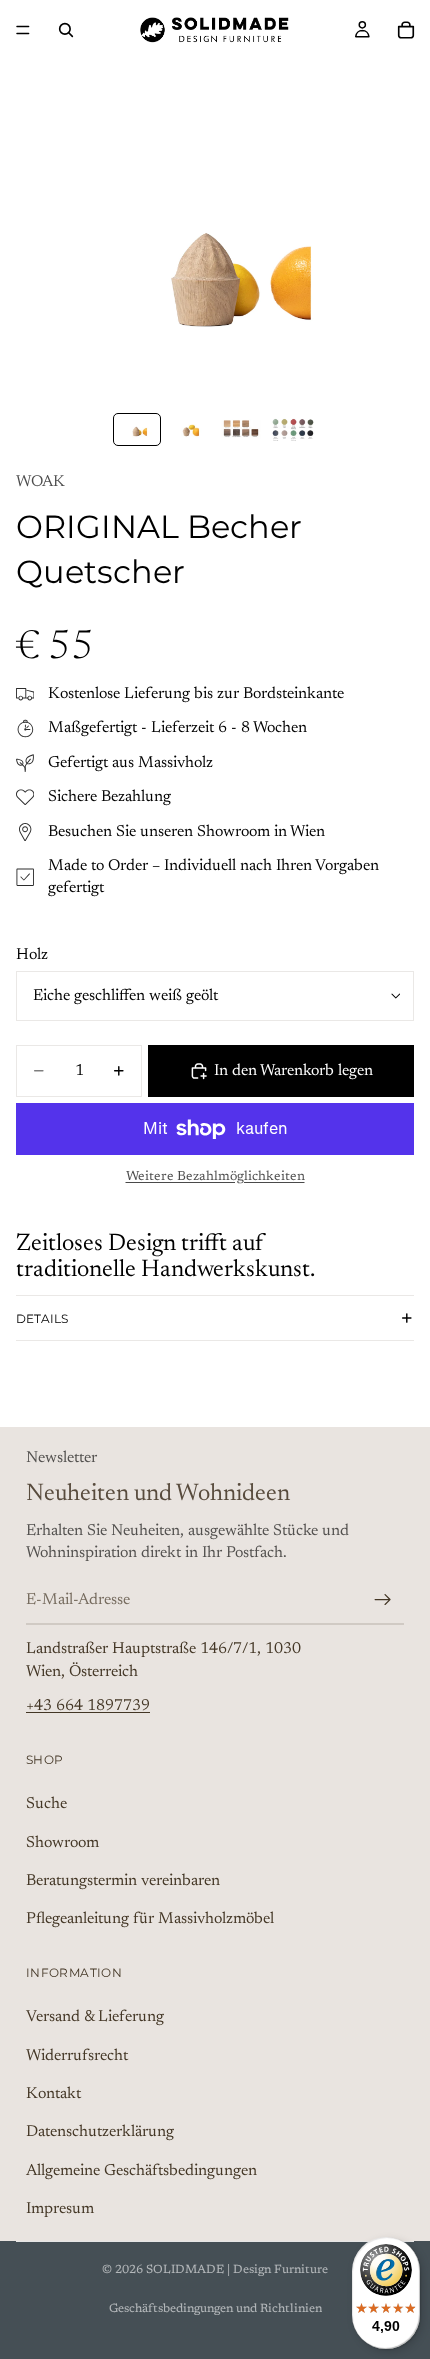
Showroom (62, 1843)
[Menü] (23, 30)
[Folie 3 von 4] (241, 429)
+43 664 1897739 (88, 1707)
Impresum (60, 2210)
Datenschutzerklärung (100, 2133)
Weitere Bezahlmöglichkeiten (215, 1177)
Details (42, 1318)
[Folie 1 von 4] (137, 429)
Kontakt (53, 2094)
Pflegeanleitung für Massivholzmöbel (150, 1920)
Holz (32, 955)
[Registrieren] (383, 1600)
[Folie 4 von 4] (293, 429)
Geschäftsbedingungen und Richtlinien (215, 2309)
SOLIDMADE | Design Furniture (237, 2270)
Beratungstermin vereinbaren (123, 1881)
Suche (46, 1804)
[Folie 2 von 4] (189, 429)
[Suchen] (66, 30)
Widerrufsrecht (77, 2056)
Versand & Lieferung (95, 2018)
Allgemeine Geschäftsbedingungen (141, 2171)
